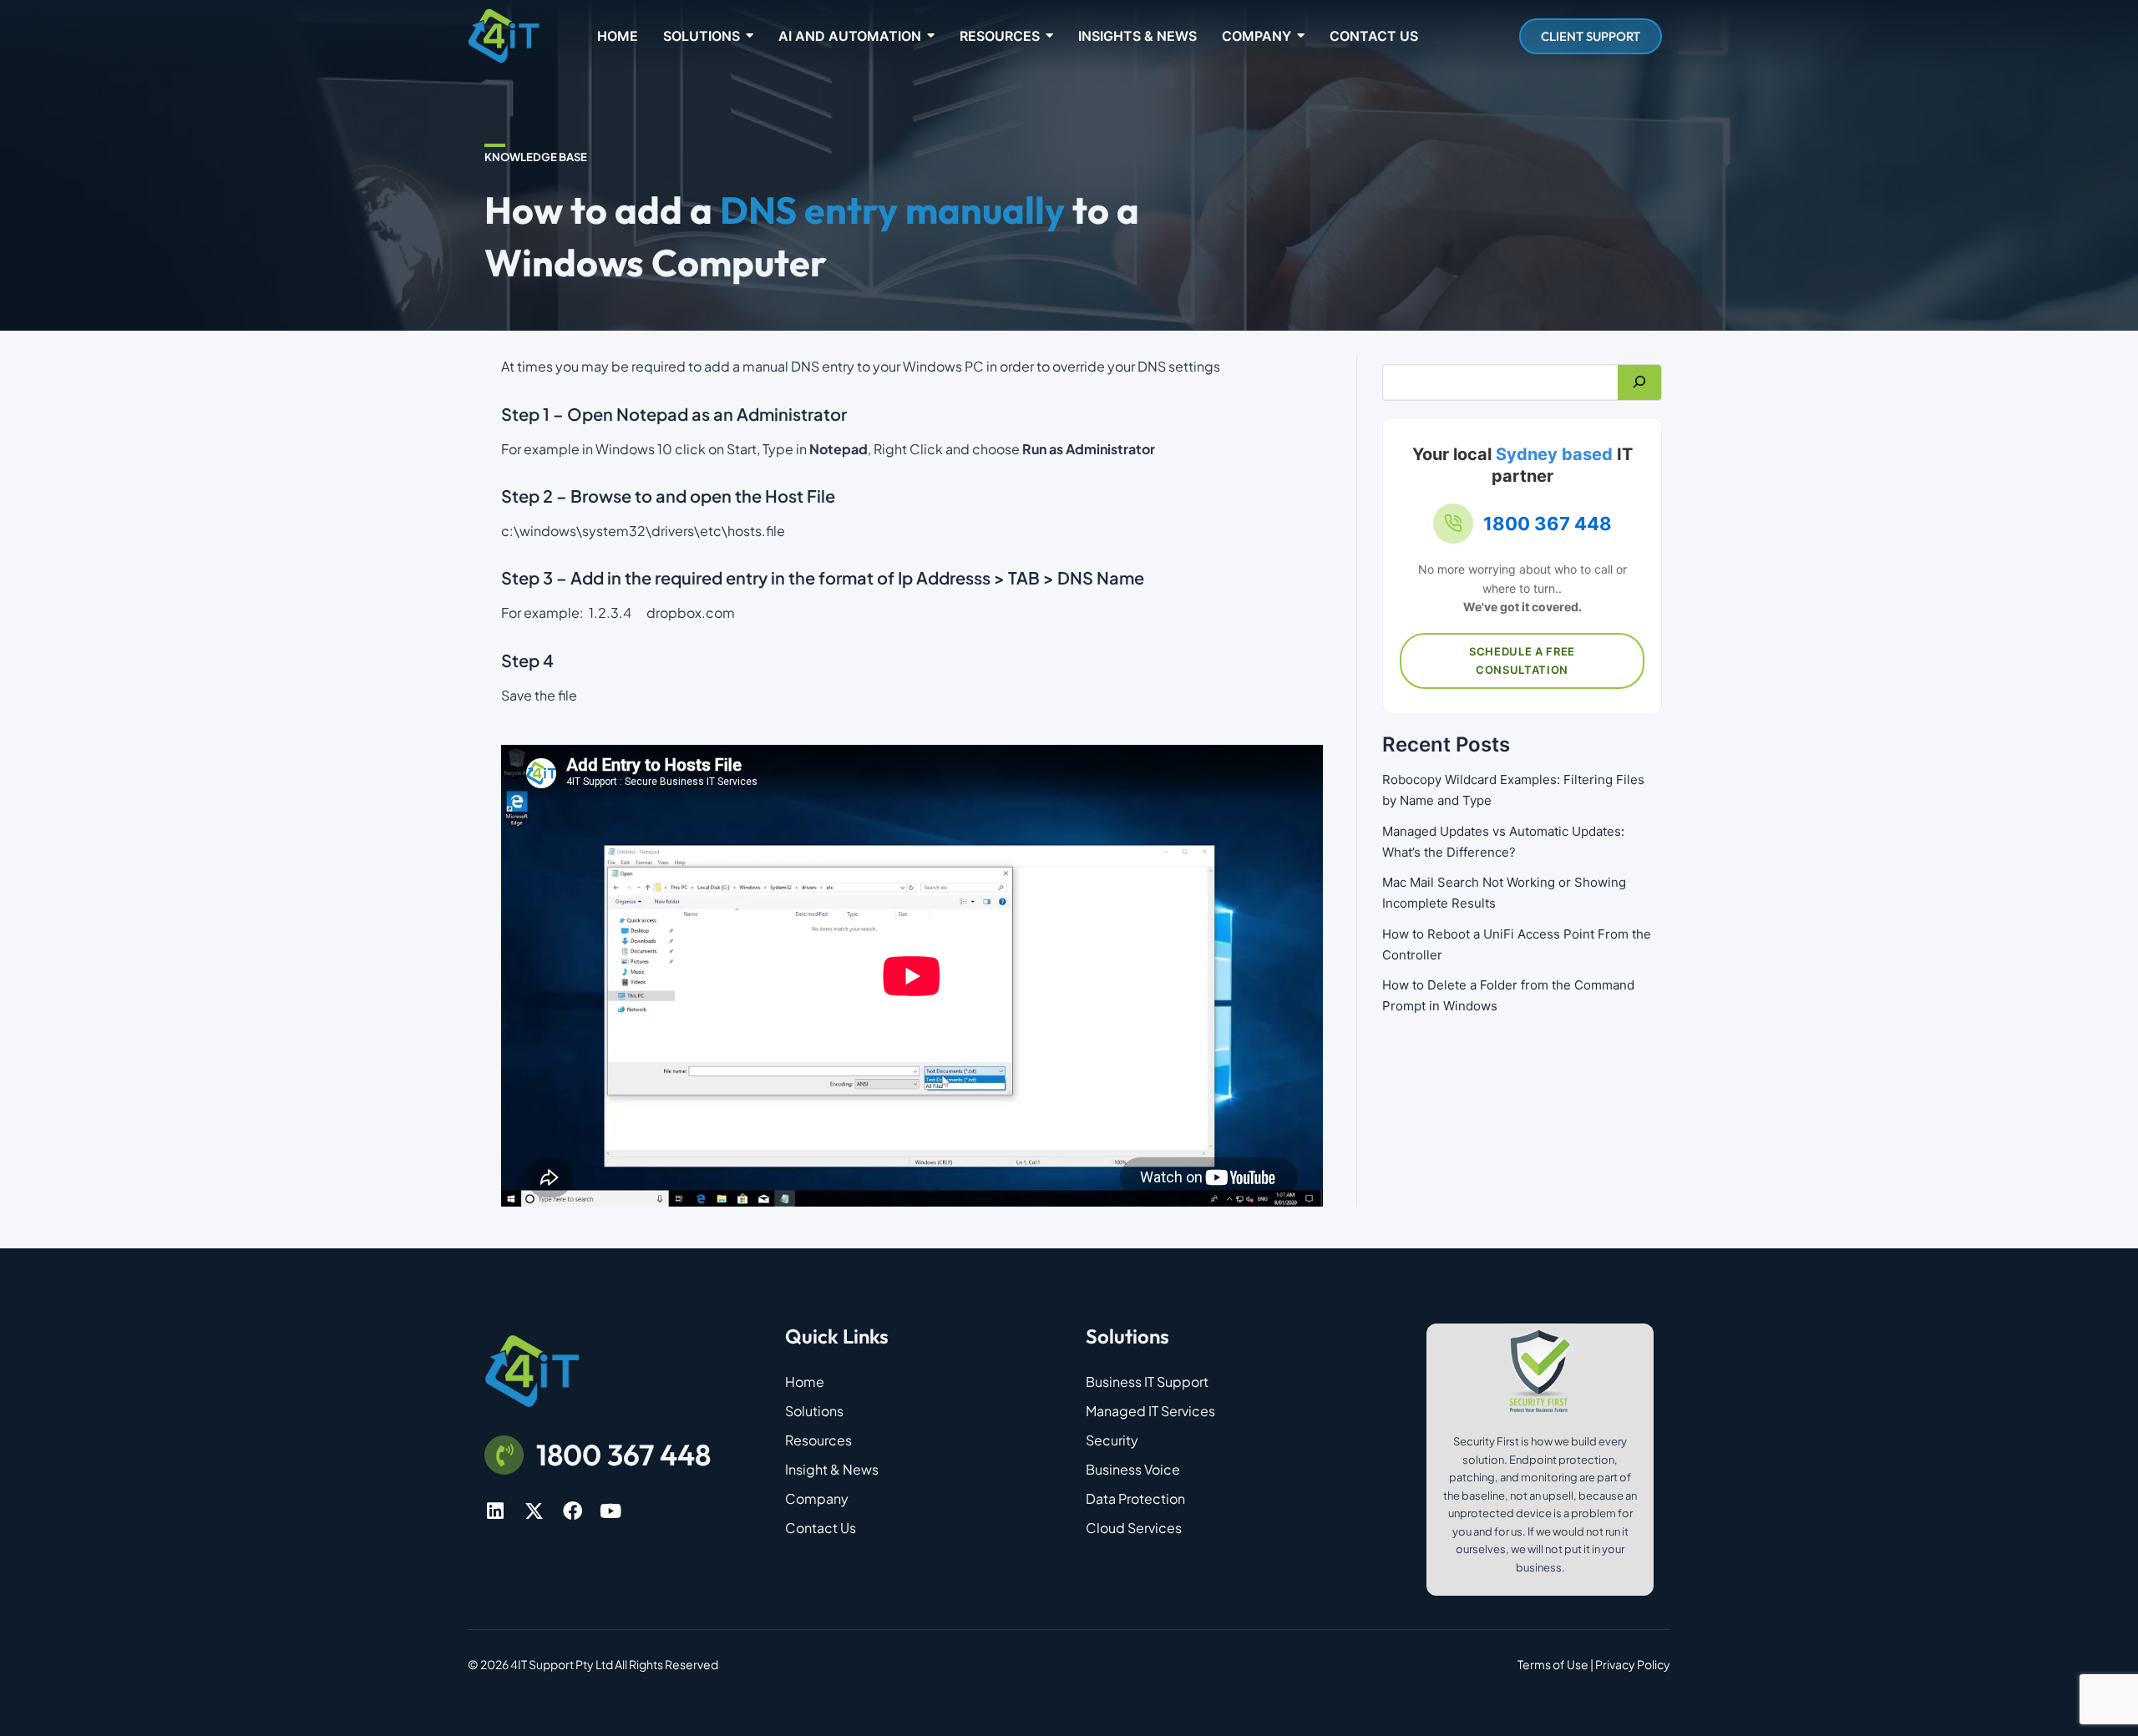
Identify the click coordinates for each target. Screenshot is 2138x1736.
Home (805, 1382)
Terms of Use (1553, 1664)
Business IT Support (1147, 1382)
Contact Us (821, 1528)
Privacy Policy (1633, 1664)
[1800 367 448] (504, 1455)
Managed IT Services (1150, 1411)
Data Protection (1135, 1498)
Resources (818, 1440)
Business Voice (1133, 1469)
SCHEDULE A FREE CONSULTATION (1522, 660)
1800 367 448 (1548, 524)
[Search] (1639, 382)
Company (817, 1498)
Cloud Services (1134, 1528)
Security (1112, 1440)
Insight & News (832, 1469)
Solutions (814, 1411)
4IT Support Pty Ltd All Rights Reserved (614, 1664)
